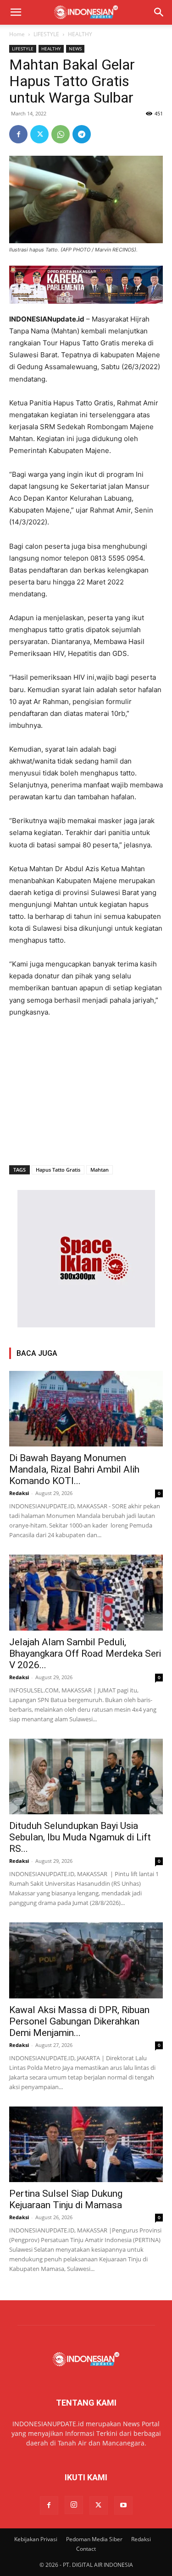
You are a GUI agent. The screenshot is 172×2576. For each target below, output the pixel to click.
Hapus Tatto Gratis (58, 1170)
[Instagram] (74, 2505)
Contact (86, 2549)
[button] (16, 12)
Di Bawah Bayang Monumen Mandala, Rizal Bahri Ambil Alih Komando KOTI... (74, 1469)
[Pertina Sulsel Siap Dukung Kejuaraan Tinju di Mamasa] (86, 2144)
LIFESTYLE (46, 34)
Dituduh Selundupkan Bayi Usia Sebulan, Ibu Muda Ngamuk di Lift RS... (80, 1837)
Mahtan (100, 1170)
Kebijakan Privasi (36, 2539)
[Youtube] (123, 2505)
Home (17, 34)
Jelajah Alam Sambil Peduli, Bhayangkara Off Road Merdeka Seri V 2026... (85, 1654)
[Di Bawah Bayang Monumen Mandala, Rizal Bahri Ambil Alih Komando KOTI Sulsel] (86, 1409)
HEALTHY (80, 34)
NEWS (75, 49)
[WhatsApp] (61, 134)
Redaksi (19, 1493)
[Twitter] (39, 134)
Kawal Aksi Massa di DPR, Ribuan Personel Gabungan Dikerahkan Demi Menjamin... (79, 2021)
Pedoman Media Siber (94, 2539)
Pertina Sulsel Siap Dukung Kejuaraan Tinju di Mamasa (66, 2199)
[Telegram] (82, 134)
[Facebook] (18, 134)
